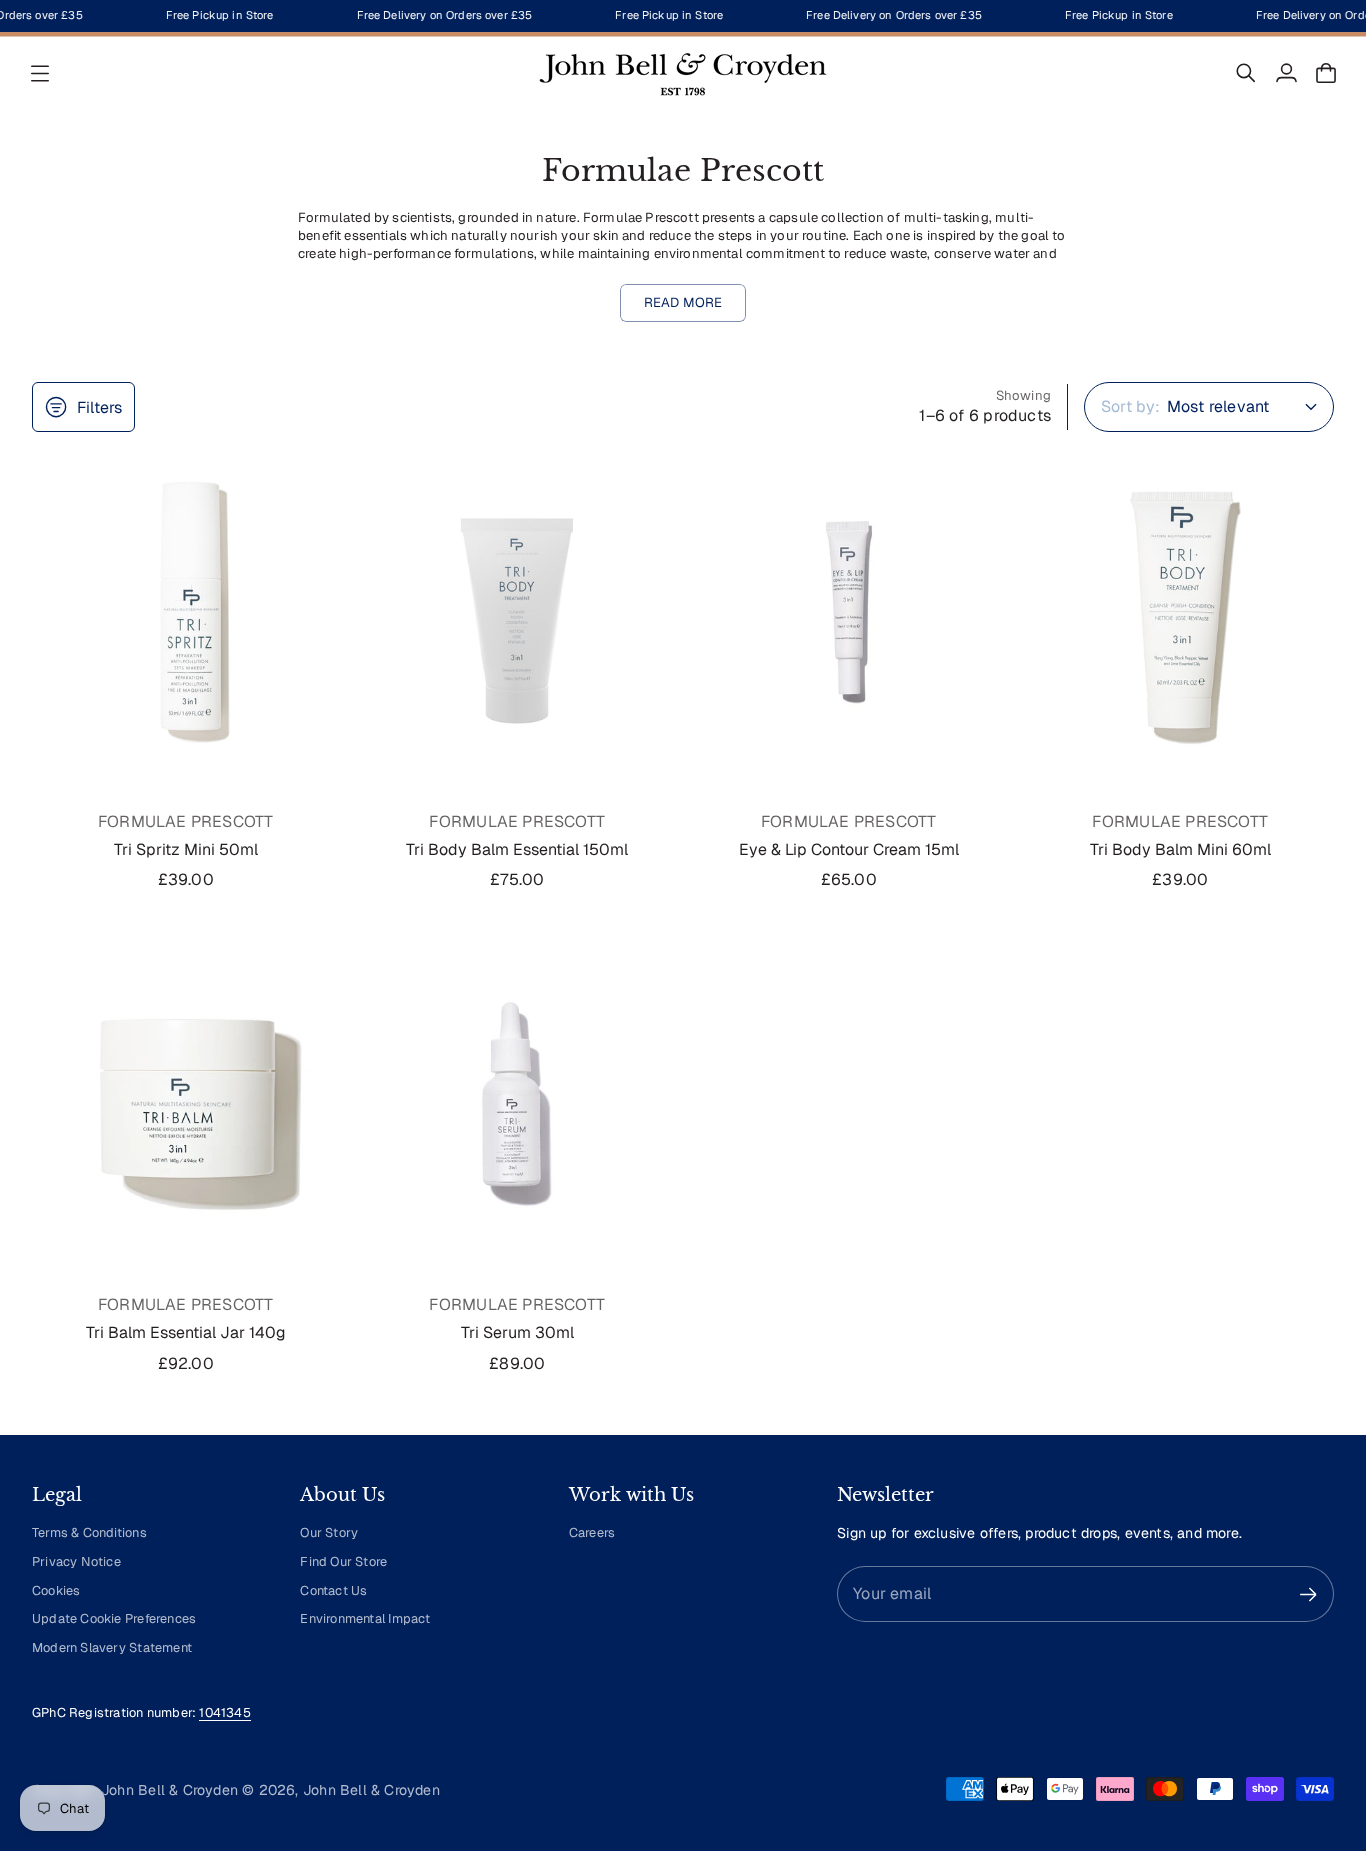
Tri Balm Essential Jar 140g (186, 1332)
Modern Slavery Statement (112, 1647)
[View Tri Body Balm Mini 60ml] (1181, 612)
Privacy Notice (76, 1561)
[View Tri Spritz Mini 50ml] (186, 612)
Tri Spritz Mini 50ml (186, 849)
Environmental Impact (365, 1618)
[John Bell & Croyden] (683, 73)
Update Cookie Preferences (114, 1618)
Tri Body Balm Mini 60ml (1180, 849)
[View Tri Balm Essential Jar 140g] (186, 1096)
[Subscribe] (1308, 1594)
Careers (592, 1532)
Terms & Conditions (89, 1532)
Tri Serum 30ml (517, 1332)
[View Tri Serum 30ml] (518, 1096)
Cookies (56, 1590)
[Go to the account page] (1286, 73)
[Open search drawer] (1246, 73)
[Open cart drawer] (1326, 73)
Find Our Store (343, 1561)
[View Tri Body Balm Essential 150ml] (518, 612)
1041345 (224, 1712)
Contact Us (333, 1590)
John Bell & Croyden (371, 1790)
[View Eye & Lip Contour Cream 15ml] (849, 612)
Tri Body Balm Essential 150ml (517, 849)
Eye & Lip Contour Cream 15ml (849, 849)
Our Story (329, 1532)
